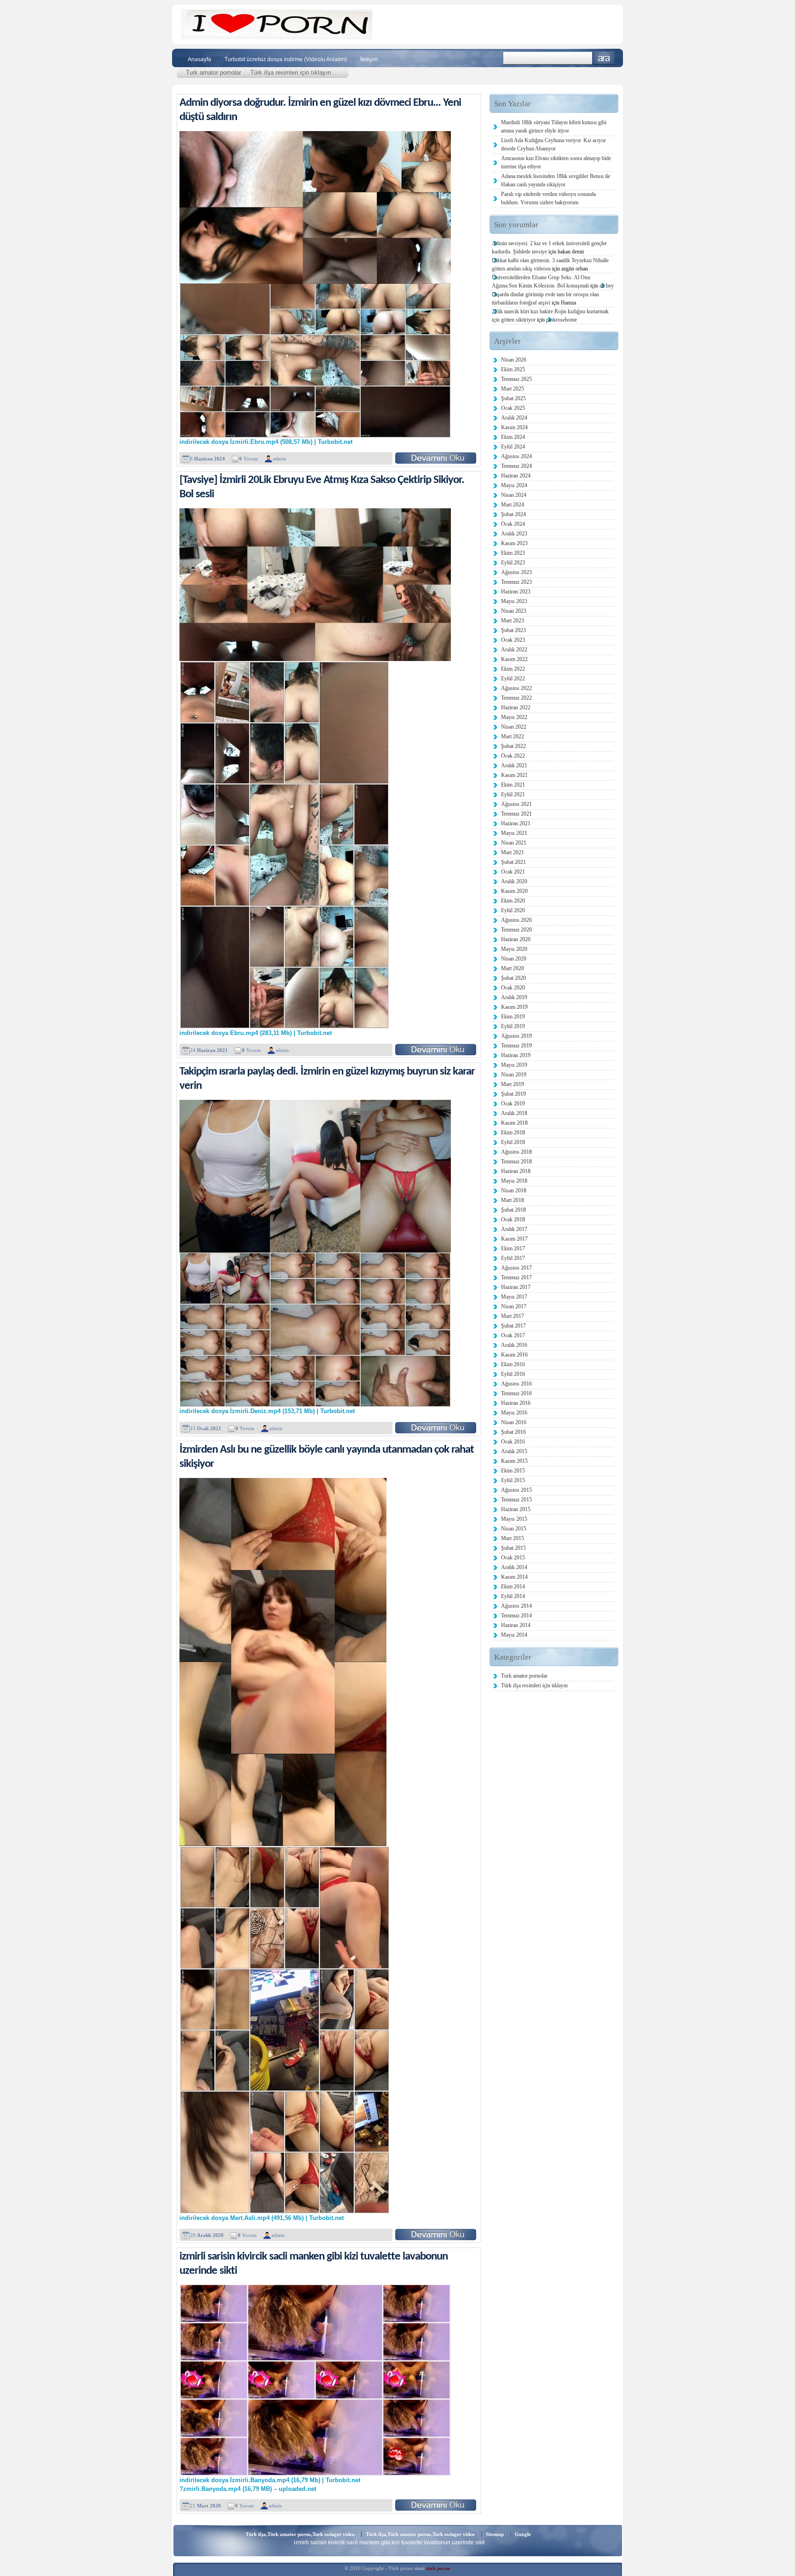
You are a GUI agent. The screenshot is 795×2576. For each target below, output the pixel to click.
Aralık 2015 (514, 1451)
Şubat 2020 (513, 978)
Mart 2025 (513, 389)
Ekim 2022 (513, 669)
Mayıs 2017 (514, 1297)
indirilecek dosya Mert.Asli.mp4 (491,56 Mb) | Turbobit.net (262, 2218)
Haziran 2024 (516, 476)
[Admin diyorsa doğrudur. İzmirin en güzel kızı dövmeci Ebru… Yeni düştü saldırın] (436, 458)
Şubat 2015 (513, 1548)
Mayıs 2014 (514, 1635)
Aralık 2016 (514, 1345)
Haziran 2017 (516, 1287)
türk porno (438, 2568)
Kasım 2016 (514, 1355)
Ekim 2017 (513, 1248)
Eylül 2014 (513, 1596)
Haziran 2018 (516, 1171)
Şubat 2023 (513, 630)
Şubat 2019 (513, 1094)
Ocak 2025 (513, 408)
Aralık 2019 (514, 997)
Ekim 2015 (513, 1471)
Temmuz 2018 (516, 1161)
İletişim (369, 59)
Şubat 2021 (513, 862)
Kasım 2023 (514, 543)
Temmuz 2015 (516, 1500)
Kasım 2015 (514, 1461)
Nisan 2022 (514, 727)
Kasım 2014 (514, 1577)
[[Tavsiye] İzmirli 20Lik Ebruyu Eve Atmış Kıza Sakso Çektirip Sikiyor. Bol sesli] (436, 1049)
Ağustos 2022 (516, 688)
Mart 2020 (513, 968)
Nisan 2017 (514, 1306)
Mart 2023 (513, 621)
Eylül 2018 (513, 1142)
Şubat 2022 (513, 746)
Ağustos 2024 (516, 456)
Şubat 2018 (513, 1210)
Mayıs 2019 (514, 1065)
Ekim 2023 (513, 553)
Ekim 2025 (513, 369)
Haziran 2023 (516, 592)
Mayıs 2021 (514, 833)
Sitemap (495, 2534)
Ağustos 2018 (516, 1152)
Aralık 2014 (514, 1567)
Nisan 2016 (514, 1422)
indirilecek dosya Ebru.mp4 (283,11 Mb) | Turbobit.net (256, 1033)
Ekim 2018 (513, 1133)
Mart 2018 (513, 1200)
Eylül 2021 (513, 794)
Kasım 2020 (514, 891)
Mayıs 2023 (514, 601)
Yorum (249, 459)
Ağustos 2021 (516, 804)
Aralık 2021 (514, 765)
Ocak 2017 (513, 1335)
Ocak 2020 (513, 988)
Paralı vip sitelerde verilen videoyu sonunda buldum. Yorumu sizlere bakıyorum (548, 198)
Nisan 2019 (514, 1075)
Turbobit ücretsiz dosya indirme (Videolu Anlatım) (286, 59)
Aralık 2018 (514, 1113)
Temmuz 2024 (516, 466)
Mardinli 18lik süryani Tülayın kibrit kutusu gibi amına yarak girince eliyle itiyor (554, 126)
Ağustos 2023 (516, 572)
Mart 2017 (513, 1316)
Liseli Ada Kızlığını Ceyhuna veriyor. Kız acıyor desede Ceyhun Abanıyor (553, 144)
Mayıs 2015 (514, 1519)
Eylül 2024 (513, 447)
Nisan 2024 (514, 495)
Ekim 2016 (513, 1364)
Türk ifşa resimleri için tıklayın (291, 72)
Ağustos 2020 (516, 920)
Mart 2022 (513, 736)
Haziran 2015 (516, 1509)
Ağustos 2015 (516, 1490)
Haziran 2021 (516, 823)
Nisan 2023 (514, 611)
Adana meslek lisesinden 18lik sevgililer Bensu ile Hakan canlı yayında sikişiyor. (556, 180)
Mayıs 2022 (514, 717)
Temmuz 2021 (516, 814)
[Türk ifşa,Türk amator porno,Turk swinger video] (277, 37)
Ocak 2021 (513, 872)
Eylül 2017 (513, 1258)
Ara (604, 58)
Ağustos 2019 (516, 1036)
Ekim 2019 (513, 1017)
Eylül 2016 (513, 1374)
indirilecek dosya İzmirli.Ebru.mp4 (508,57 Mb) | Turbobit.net (266, 442)
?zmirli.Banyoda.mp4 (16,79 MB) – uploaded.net (248, 2489)
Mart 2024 (513, 505)
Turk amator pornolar (213, 72)
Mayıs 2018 (514, 1181)
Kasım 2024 (514, 427)
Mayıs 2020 (514, 949)
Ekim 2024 (513, 437)
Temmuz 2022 (516, 698)
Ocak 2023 (513, 640)
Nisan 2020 (514, 959)
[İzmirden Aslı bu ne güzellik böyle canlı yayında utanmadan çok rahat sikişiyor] (436, 2234)
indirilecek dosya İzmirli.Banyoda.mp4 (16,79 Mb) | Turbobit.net (270, 2480)
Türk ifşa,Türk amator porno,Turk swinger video (300, 2534)
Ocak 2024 (513, 524)
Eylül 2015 (513, 1480)
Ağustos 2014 (516, 1606)
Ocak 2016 (513, 1442)
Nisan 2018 (514, 1190)
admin (279, 459)
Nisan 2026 (514, 360)
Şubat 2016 (513, 1432)
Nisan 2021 (514, 843)
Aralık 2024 (514, 418)
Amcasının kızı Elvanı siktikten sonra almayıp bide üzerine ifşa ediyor (556, 162)
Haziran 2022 (516, 707)
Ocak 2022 (513, 756)
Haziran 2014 (516, 1625)
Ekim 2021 (513, 785)
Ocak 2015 (513, 1558)
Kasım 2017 (514, 1239)
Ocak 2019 (513, 1104)
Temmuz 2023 (516, 582)
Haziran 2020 (516, 939)
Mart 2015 (513, 1538)
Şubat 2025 (513, 398)
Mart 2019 (513, 1084)
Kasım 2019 (514, 1007)
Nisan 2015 (514, 1529)
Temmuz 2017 (516, 1277)
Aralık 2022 (514, 650)
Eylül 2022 (513, 678)
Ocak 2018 (513, 1219)
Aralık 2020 (514, 881)
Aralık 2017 (514, 1229)
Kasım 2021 (514, 775)
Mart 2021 (513, 852)
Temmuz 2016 (516, 1393)
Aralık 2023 (514, 534)
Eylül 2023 (513, 563)
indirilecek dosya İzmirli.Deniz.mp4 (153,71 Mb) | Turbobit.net (267, 1411)
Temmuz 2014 (516, 1616)
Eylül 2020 (513, 910)
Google (523, 2534)
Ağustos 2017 (516, 1268)
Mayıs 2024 (514, 485)
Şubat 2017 (513, 1326)
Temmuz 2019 (516, 1046)
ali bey (607, 286)
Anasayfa (199, 59)
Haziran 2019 (516, 1055)
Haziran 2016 (516, 1403)
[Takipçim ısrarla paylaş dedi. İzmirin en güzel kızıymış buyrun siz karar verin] (436, 1428)
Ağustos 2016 (516, 1384)
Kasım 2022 (514, 659)
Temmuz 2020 (516, 930)
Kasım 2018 (514, 1123)
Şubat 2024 (513, 514)
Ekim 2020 (513, 901)
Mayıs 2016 (514, 1413)
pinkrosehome (562, 320)
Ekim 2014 (513, 1587)
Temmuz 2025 (516, 379)
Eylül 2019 (513, 1026)
